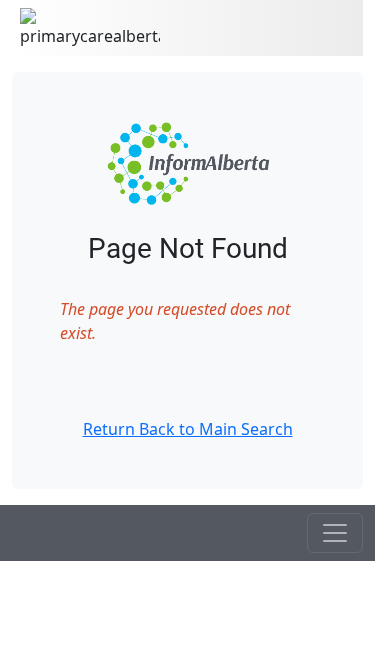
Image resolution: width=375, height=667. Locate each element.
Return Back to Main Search (188, 429)
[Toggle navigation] (335, 533)
